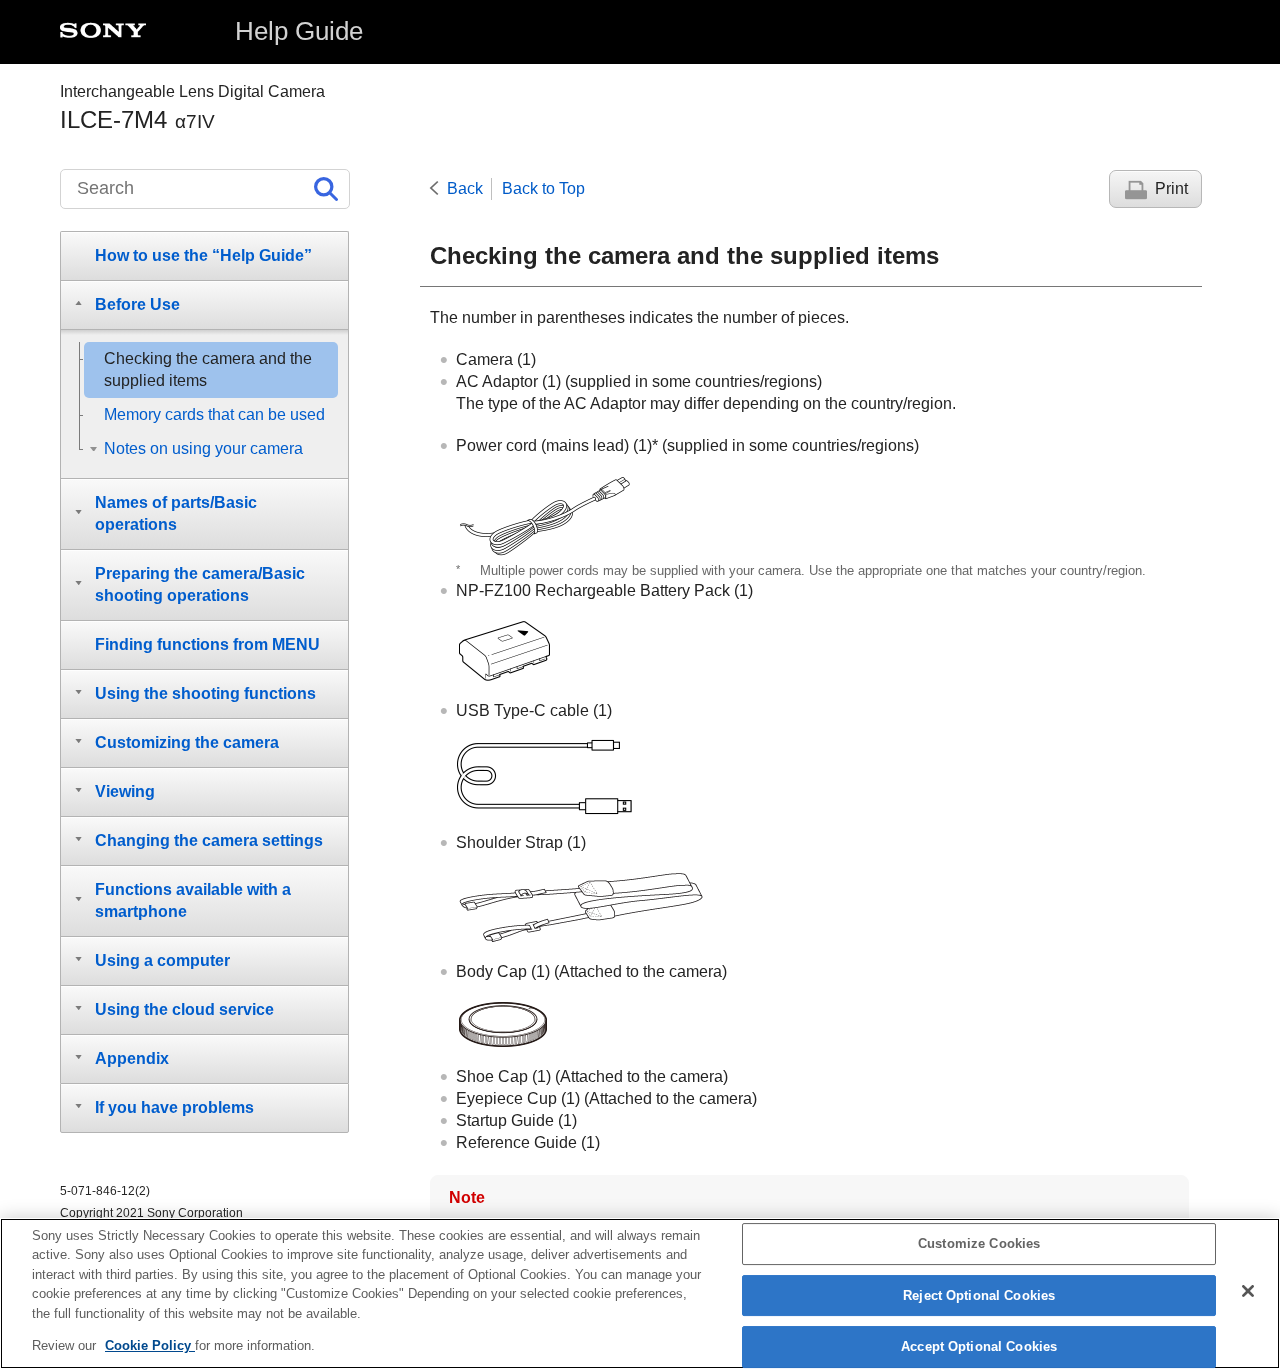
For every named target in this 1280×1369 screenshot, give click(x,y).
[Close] (1248, 1291)
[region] (640, 1293)
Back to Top (543, 188)
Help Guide (299, 31)
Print (1171, 188)
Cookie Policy (150, 1345)
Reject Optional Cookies (979, 1295)
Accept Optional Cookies (979, 1347)
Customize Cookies (979, 1244)
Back (465, 188)
